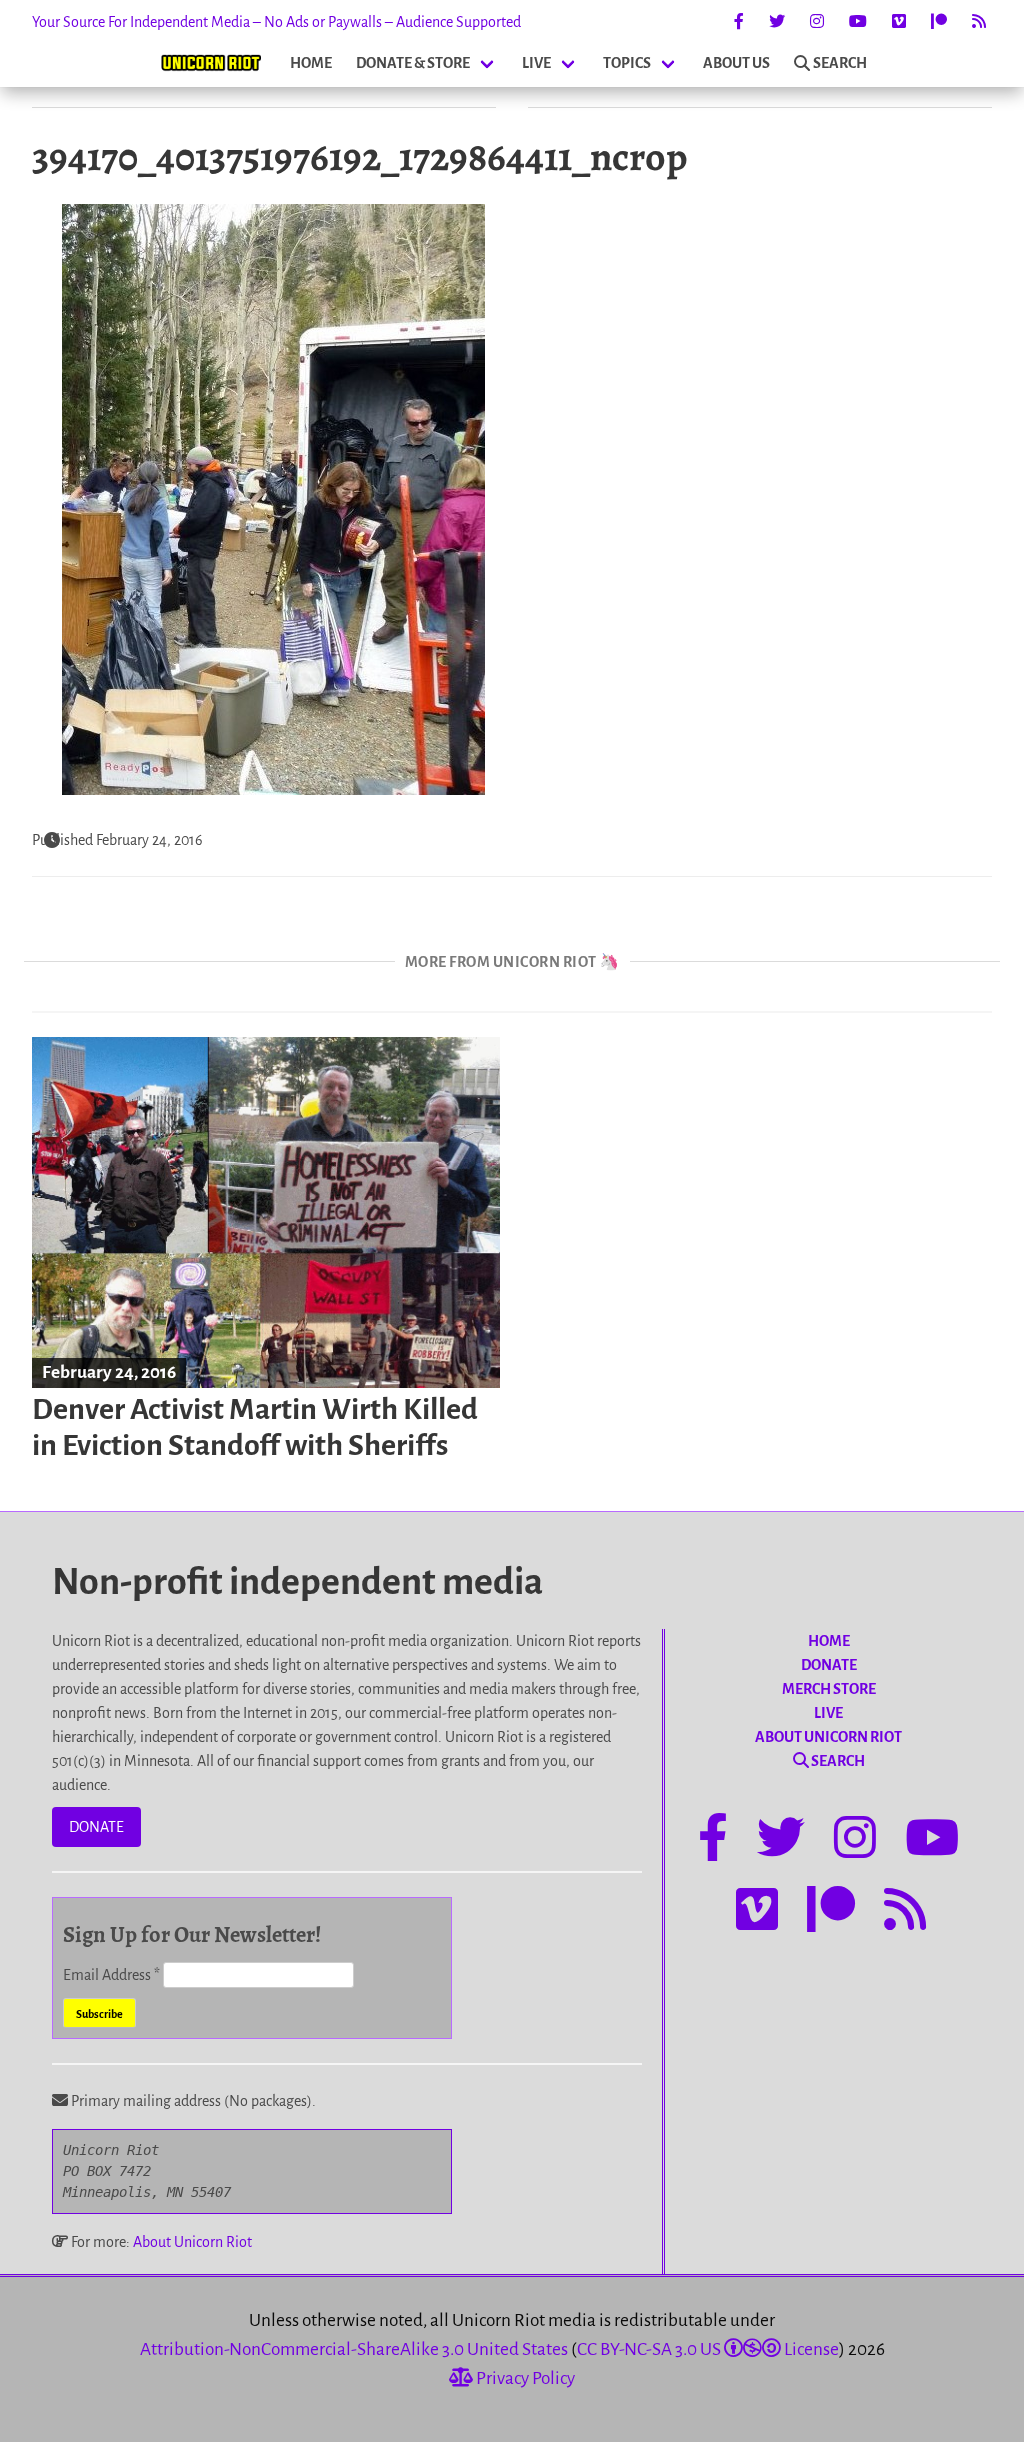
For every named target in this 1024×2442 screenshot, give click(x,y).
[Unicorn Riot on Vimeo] (899, 22)
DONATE (96, 1827)
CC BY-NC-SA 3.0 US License (708, 2349)
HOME (311, 63)
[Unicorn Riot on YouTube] (858, 22)
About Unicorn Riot (192, 2242)
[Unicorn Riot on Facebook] (739, 22)
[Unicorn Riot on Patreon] (939, 22)
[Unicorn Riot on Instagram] (817, 22)
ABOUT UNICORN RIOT (828, 1737)
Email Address (111, 1975)
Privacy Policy (524, 2378)
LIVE (536, 63)
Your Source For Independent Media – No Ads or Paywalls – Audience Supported (276, 22)
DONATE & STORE (413, 63)
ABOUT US (736, 63)
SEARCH (840, 63)
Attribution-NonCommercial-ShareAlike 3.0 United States (354, 2349)
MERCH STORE (829, 1689)
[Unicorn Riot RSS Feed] (979, 22)
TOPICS (627, 63)
